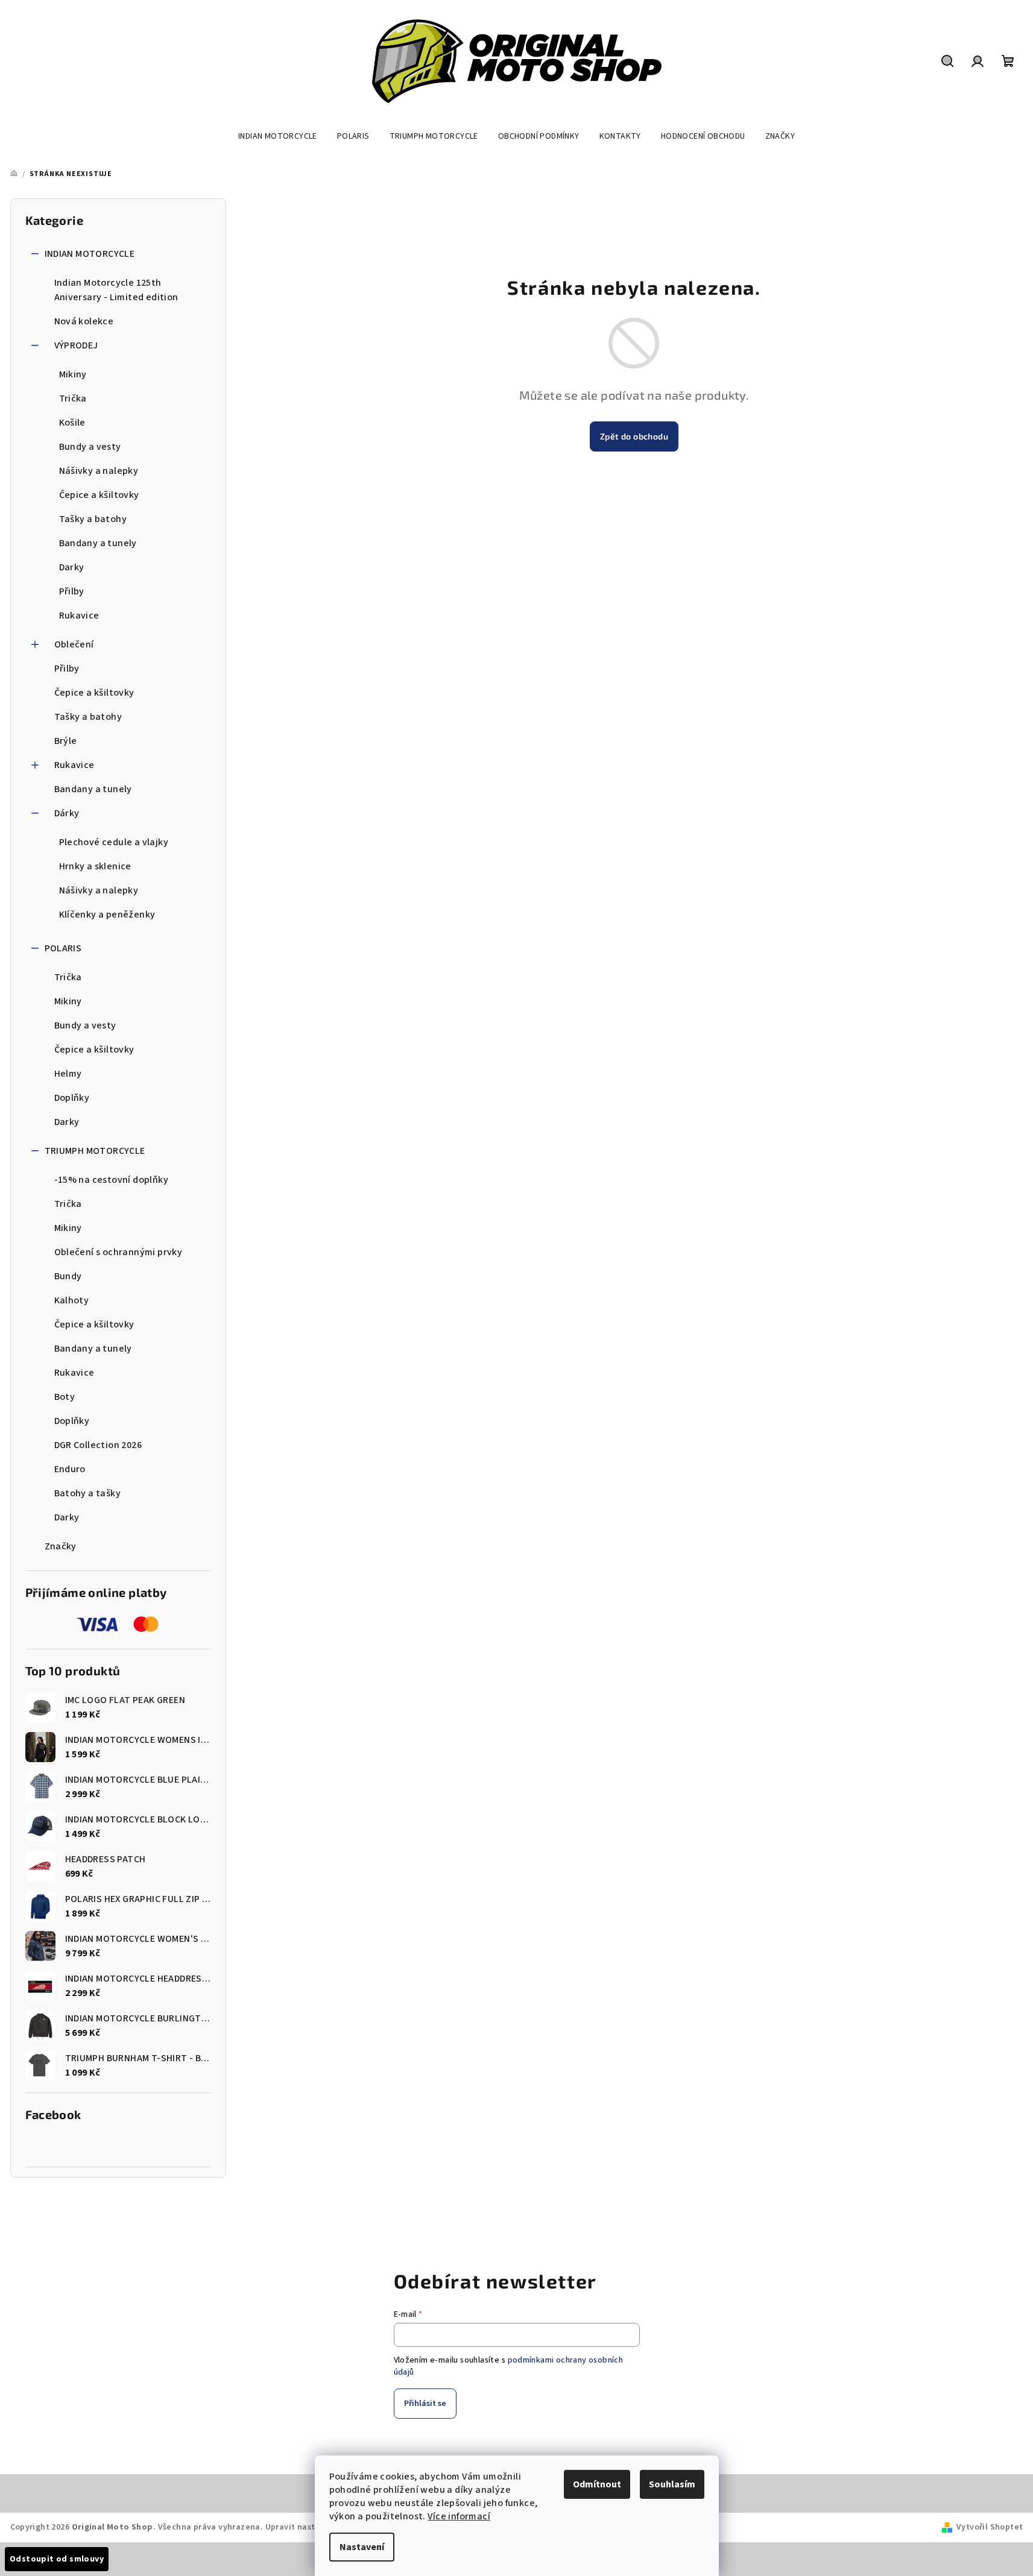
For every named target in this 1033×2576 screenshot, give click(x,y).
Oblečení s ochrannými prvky (118, 1252)
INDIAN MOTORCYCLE (90, 254)
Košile (72, 423)
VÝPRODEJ (76, 345)
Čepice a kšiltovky (99, 495)
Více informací (459, 2516)
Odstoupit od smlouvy (57, 2559)
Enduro (70, 1469)
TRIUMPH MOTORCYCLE (95, 1151)
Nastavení (362, 2547)
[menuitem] (278, 136)
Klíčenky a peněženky (107, 915)
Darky (72, 567)
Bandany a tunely (98, 543)
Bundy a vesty (90, 447)
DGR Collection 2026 (98, 1445)
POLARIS (63, 948)
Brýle (66, 741)
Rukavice (79, 616)
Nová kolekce (84, 321)
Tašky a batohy (93, 519)
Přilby (72, 591)
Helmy (68, 1074)
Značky (61, 1546)
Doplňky (72, 1098)
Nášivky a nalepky (99, 471)
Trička (73, 398)
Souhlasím (672, 2484)
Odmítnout (597, 2484)
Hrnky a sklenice (95, 866)
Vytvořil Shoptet (990, 2527)
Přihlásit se (425, 2404)
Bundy (68, 1276)
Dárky (67, 813)
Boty (65, 1397)
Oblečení (74, 644)
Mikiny (73, 374)
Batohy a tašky (88, 1493)
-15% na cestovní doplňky (112, 1180)
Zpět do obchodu (634, 436)
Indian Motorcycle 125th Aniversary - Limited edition (116, 290)
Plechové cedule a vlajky (114, 842)
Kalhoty (72, 1300)
